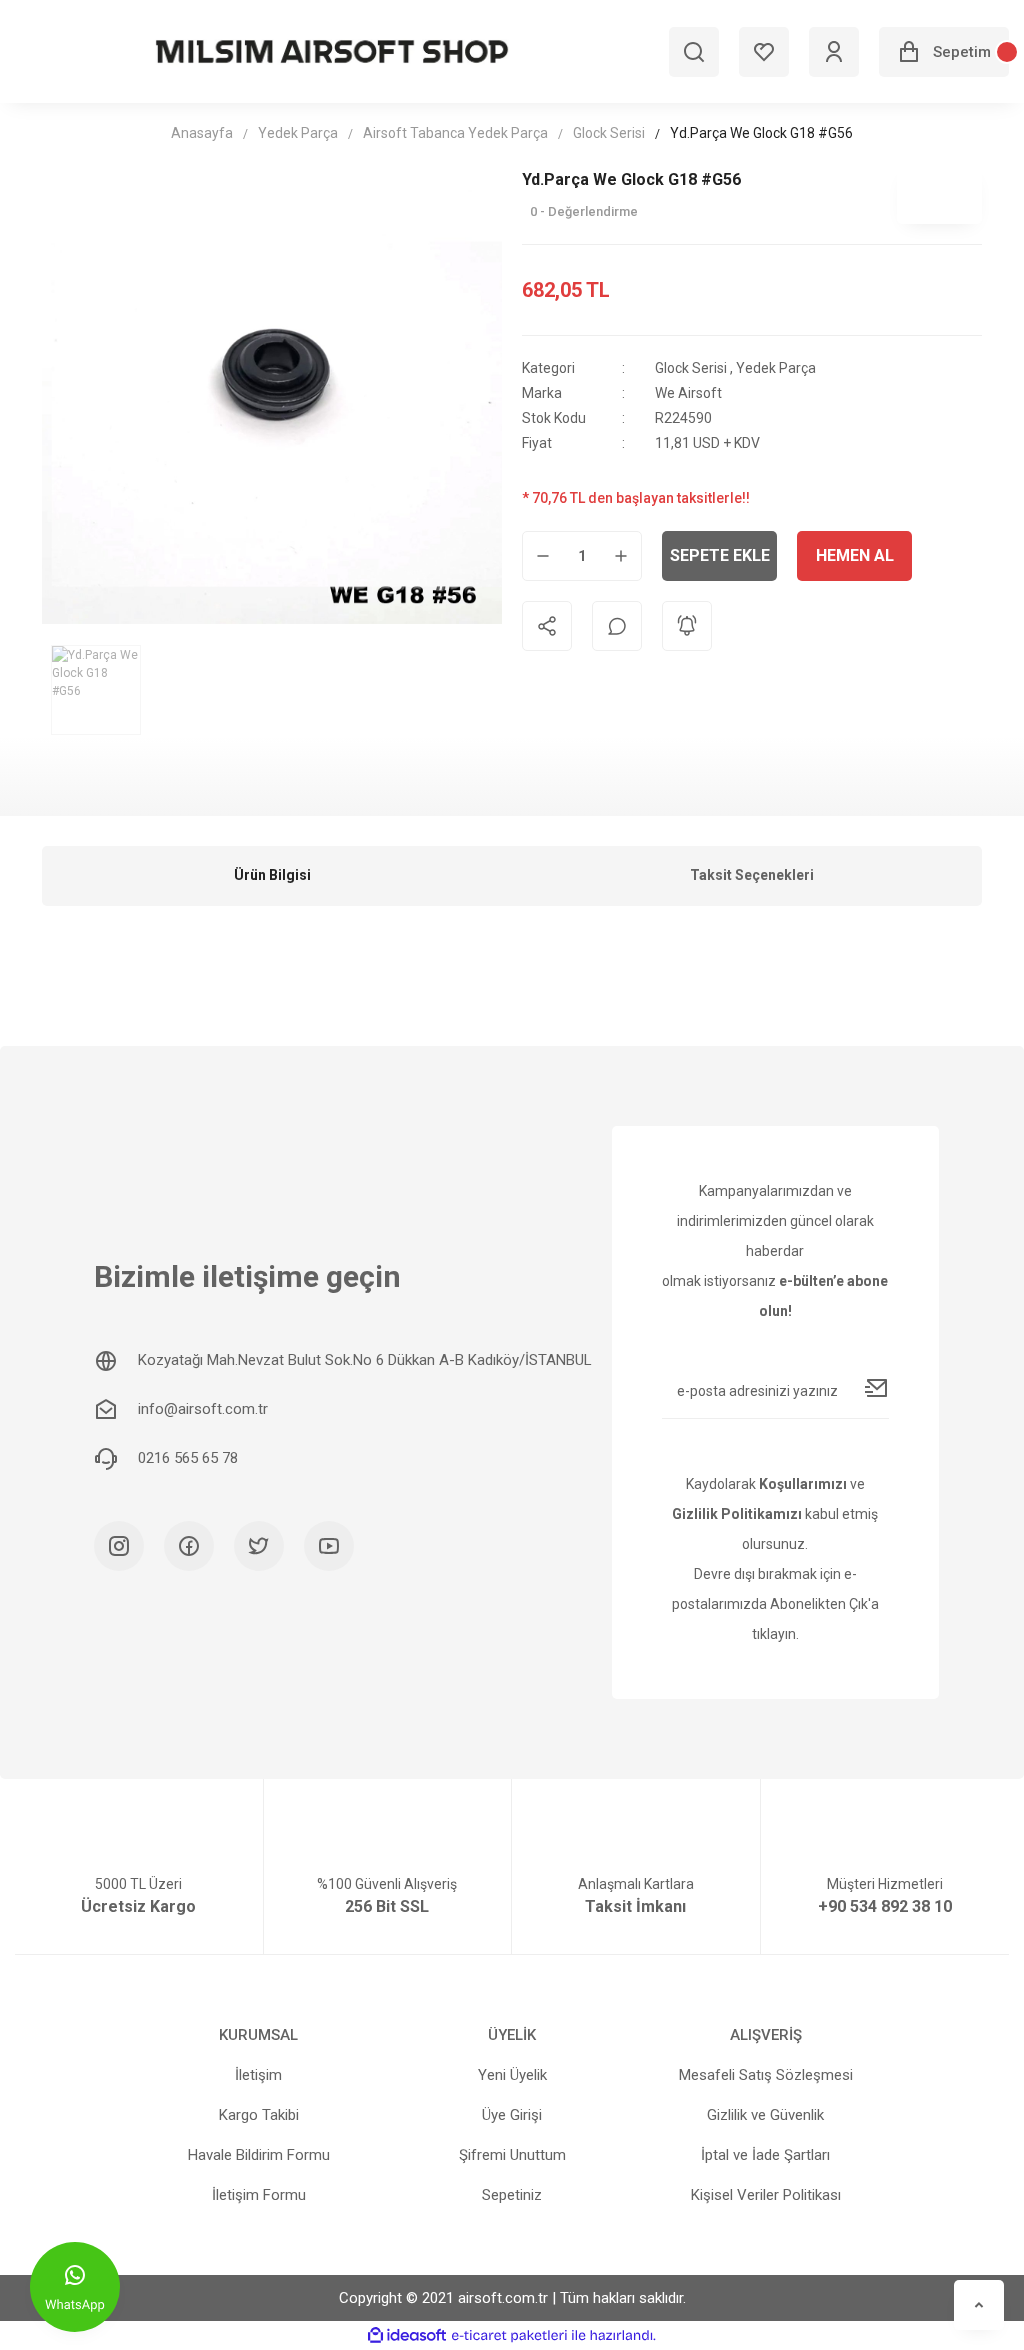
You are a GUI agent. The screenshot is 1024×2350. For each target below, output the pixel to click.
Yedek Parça (776, 368)
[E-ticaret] (509, 2335)
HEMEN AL (855, 555)
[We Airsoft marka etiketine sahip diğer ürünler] (939, 194)
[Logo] (332, 51)
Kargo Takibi (259, 2115)
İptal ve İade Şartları (765, 2155)
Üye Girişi (512, 2115)
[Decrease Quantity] (543, 556)
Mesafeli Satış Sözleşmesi (766, 2075)
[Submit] (877, 1388)
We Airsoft (688, 393)
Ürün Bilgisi (272, 875)
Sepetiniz (512, 2195)
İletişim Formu (259, 2195)
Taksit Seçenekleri (752, 875)
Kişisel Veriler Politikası (766, 2195)
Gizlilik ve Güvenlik (765, 2115)
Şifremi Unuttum (512, 2155)
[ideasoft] (407, 2335)
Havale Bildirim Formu (259, 2155)
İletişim (258, 2075)
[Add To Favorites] (957, 556)
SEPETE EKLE (720, 555)
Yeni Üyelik (512, 2075)
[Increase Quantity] (621, 556)
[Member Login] (834, 52)
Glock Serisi (691, 368)
